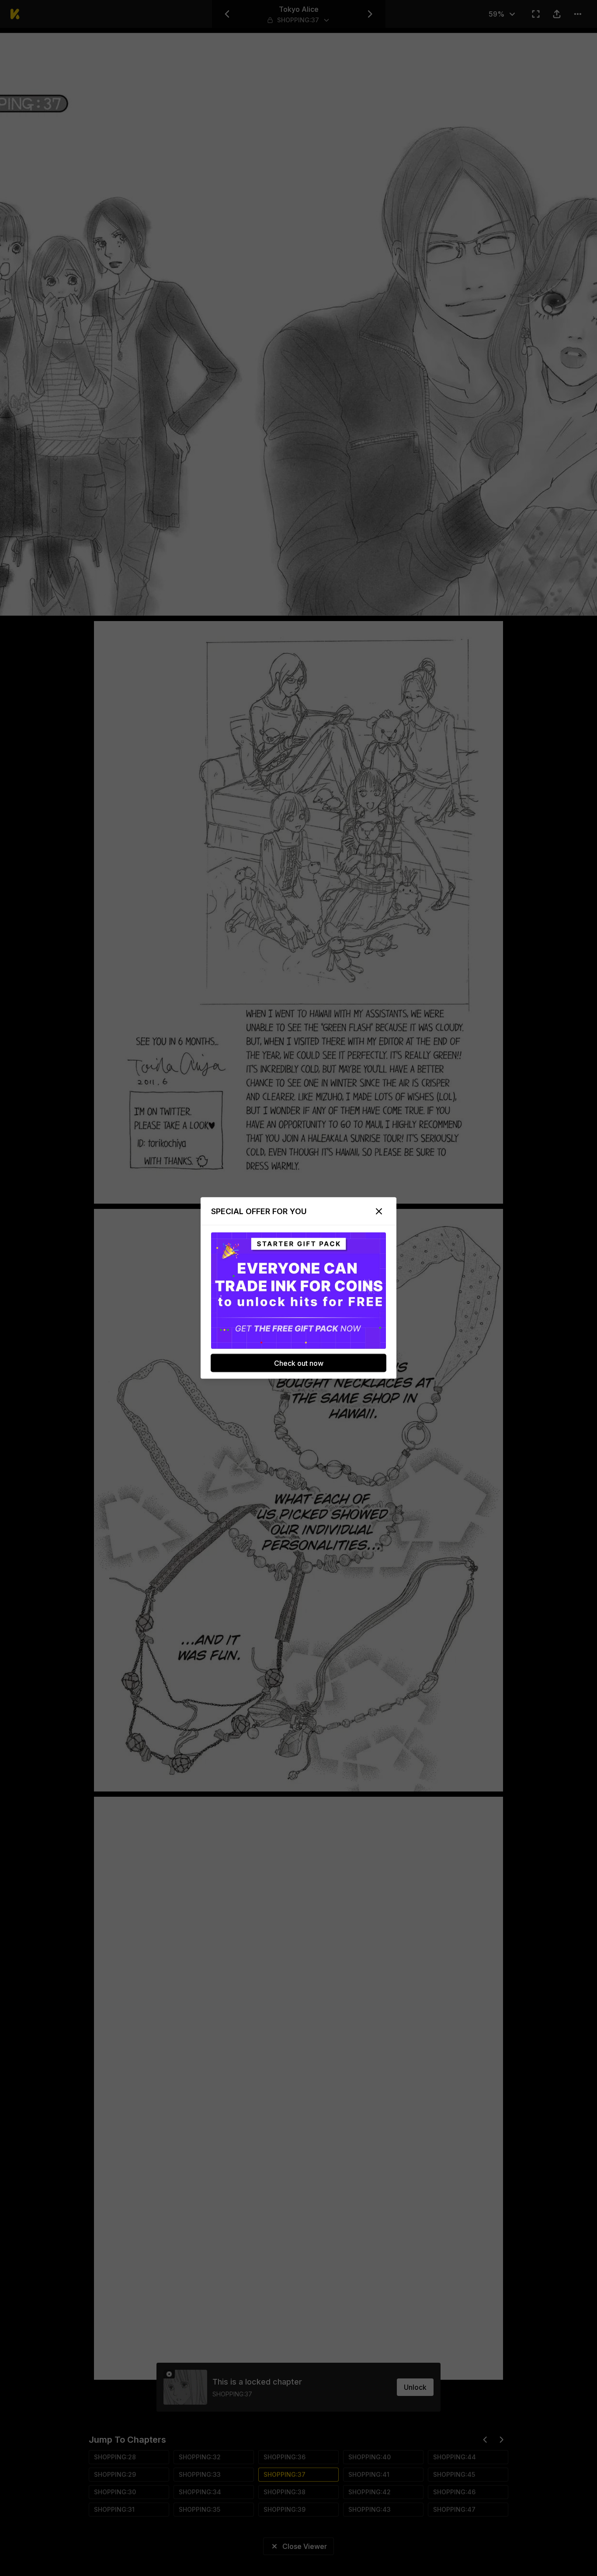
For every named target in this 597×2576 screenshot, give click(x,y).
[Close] (379, 1212)
